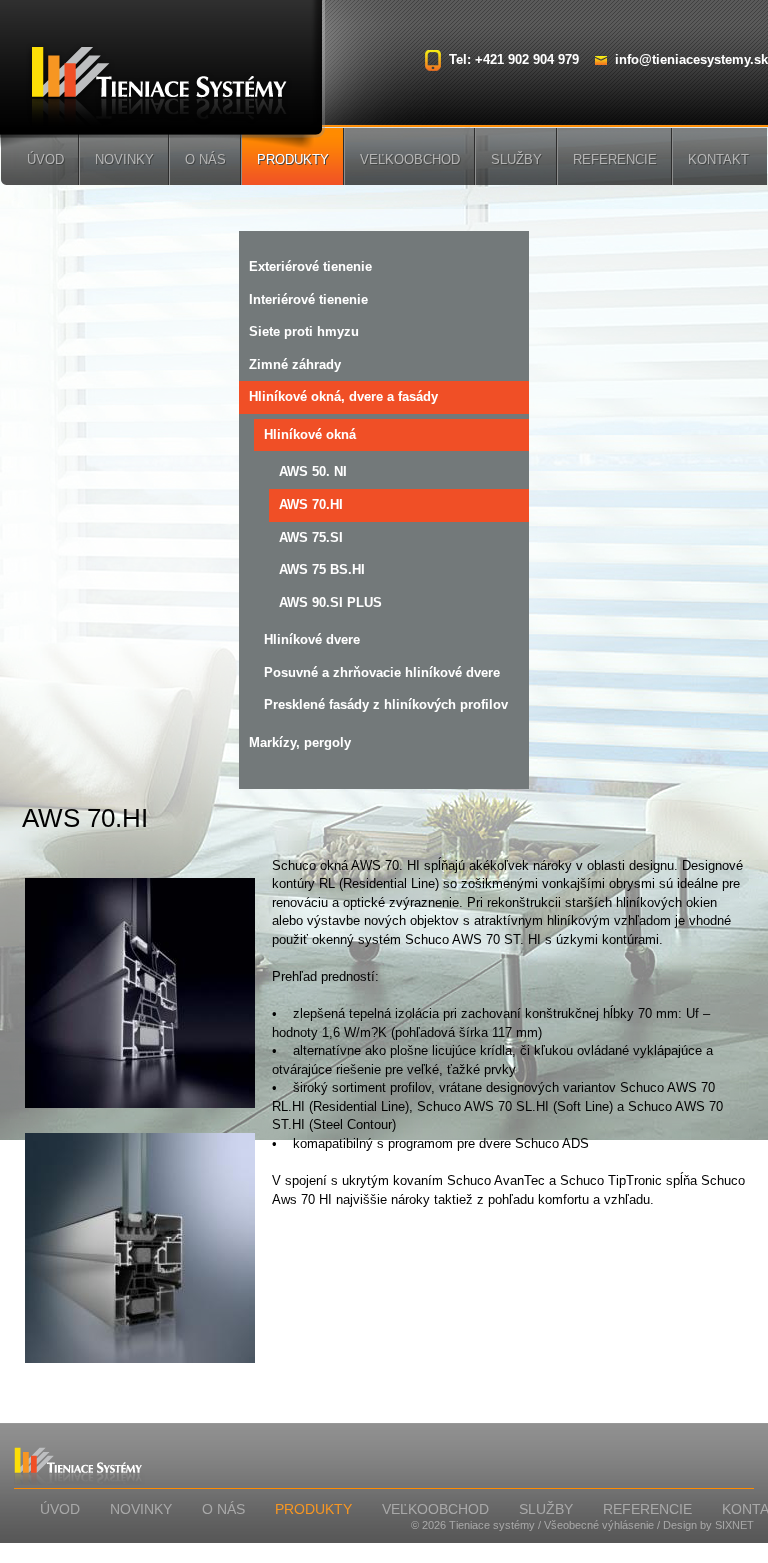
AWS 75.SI (311, 537)
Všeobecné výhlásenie (599, 1525)
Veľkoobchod (410, 159)
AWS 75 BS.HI (322, 569)
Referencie (615, 159)
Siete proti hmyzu (304, 331)
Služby (516, 159)
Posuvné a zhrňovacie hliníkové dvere (382, 672)
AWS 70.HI (311, 504)
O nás (205, 159)
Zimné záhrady (295, 364)
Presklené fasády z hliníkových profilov (386, 704)
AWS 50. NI (313, 471)
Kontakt (718, 159)
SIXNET (734, 1525)
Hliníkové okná (310, 434)
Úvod (45, 159)
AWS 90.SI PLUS (330, 602)
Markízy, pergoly (300, 742)
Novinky (124, 159)
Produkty (293, 159)
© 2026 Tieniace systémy (473, 1525)
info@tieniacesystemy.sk (691, 59)
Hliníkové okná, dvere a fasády (343, 396)
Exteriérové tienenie (310, 266)
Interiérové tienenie (308, 299)
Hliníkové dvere (312, 639)
